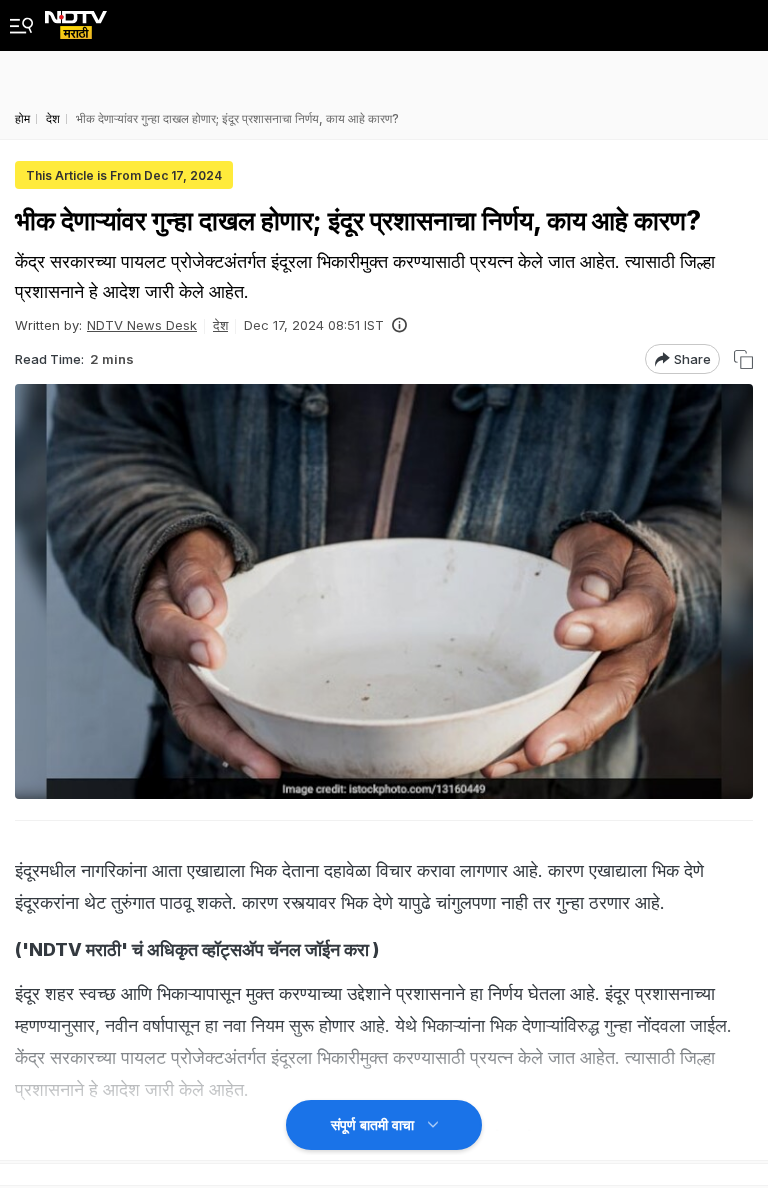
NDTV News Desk (142, 325)
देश (220, 325)
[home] (76, 19)
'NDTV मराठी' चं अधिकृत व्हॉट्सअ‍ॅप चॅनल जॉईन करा (197, 949)
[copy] (743, 359)
